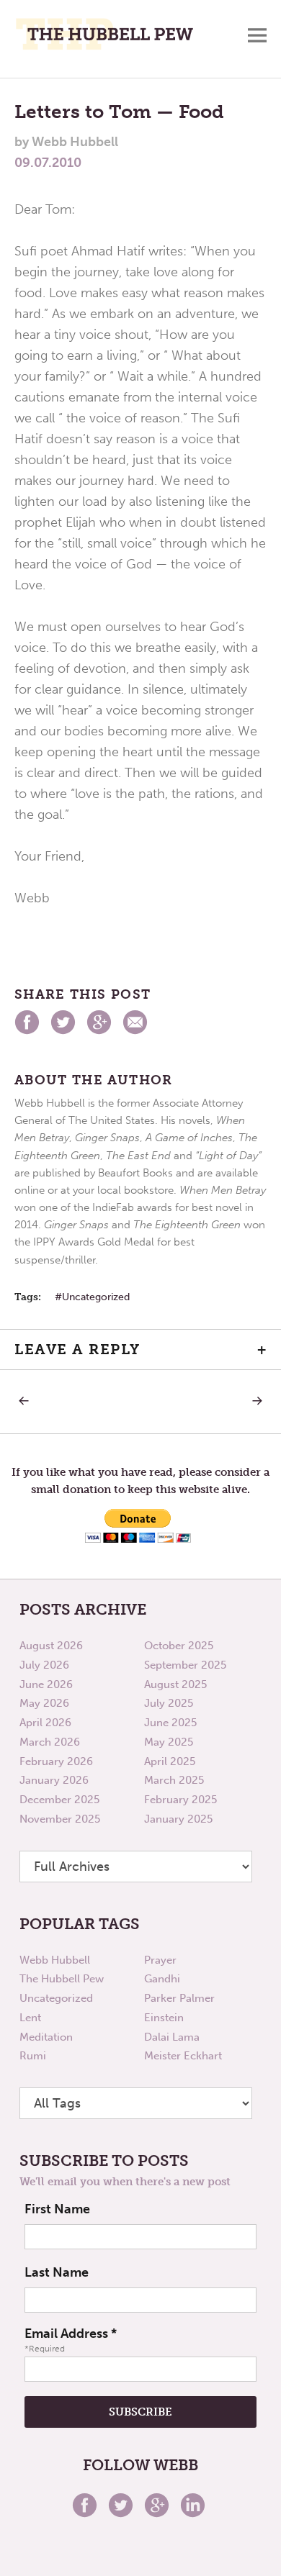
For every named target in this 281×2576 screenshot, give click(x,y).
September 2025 (185, 1665)
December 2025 (59, 1800)
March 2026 (50, 1742)
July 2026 (44, 1665)
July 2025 (169, 1703)
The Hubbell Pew (62, 1979)
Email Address (71, 2334)
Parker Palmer (179, 1998)
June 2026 (46, 1684)
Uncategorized (96, 1297)
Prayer (160, 1960)
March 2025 (174, 1780)
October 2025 (179, 1646)
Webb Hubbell (55, 1960)
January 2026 (54, 1780)
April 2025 (170, 1761)
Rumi (33, 2056)
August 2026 (51, 1646)
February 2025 (180, 1800)
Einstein (164, 2018)
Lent (30, 2018)
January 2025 (178, 1819)
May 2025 (169, 1742)
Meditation (46, 2037)
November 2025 (60, 1819)
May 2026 (44, 1703)
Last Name (57, 2272)
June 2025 (170, 1723)
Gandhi (162, 1979)
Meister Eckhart (183, 2056)
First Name (57, 2209)
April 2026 (45, 1723)
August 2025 (175, 1684)
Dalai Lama (172, 2037)
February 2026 (56, 1761)
